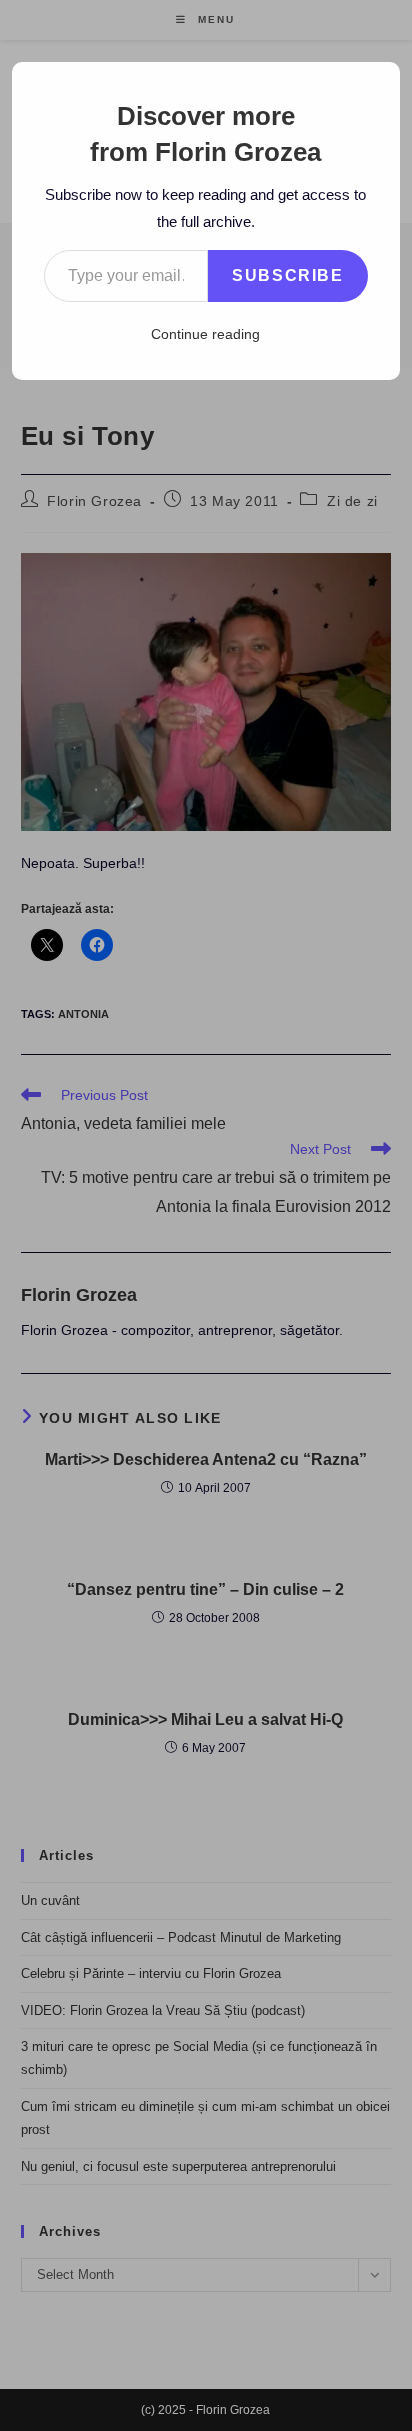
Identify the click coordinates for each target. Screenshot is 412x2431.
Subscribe (287, 275)
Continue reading (205, 334)
